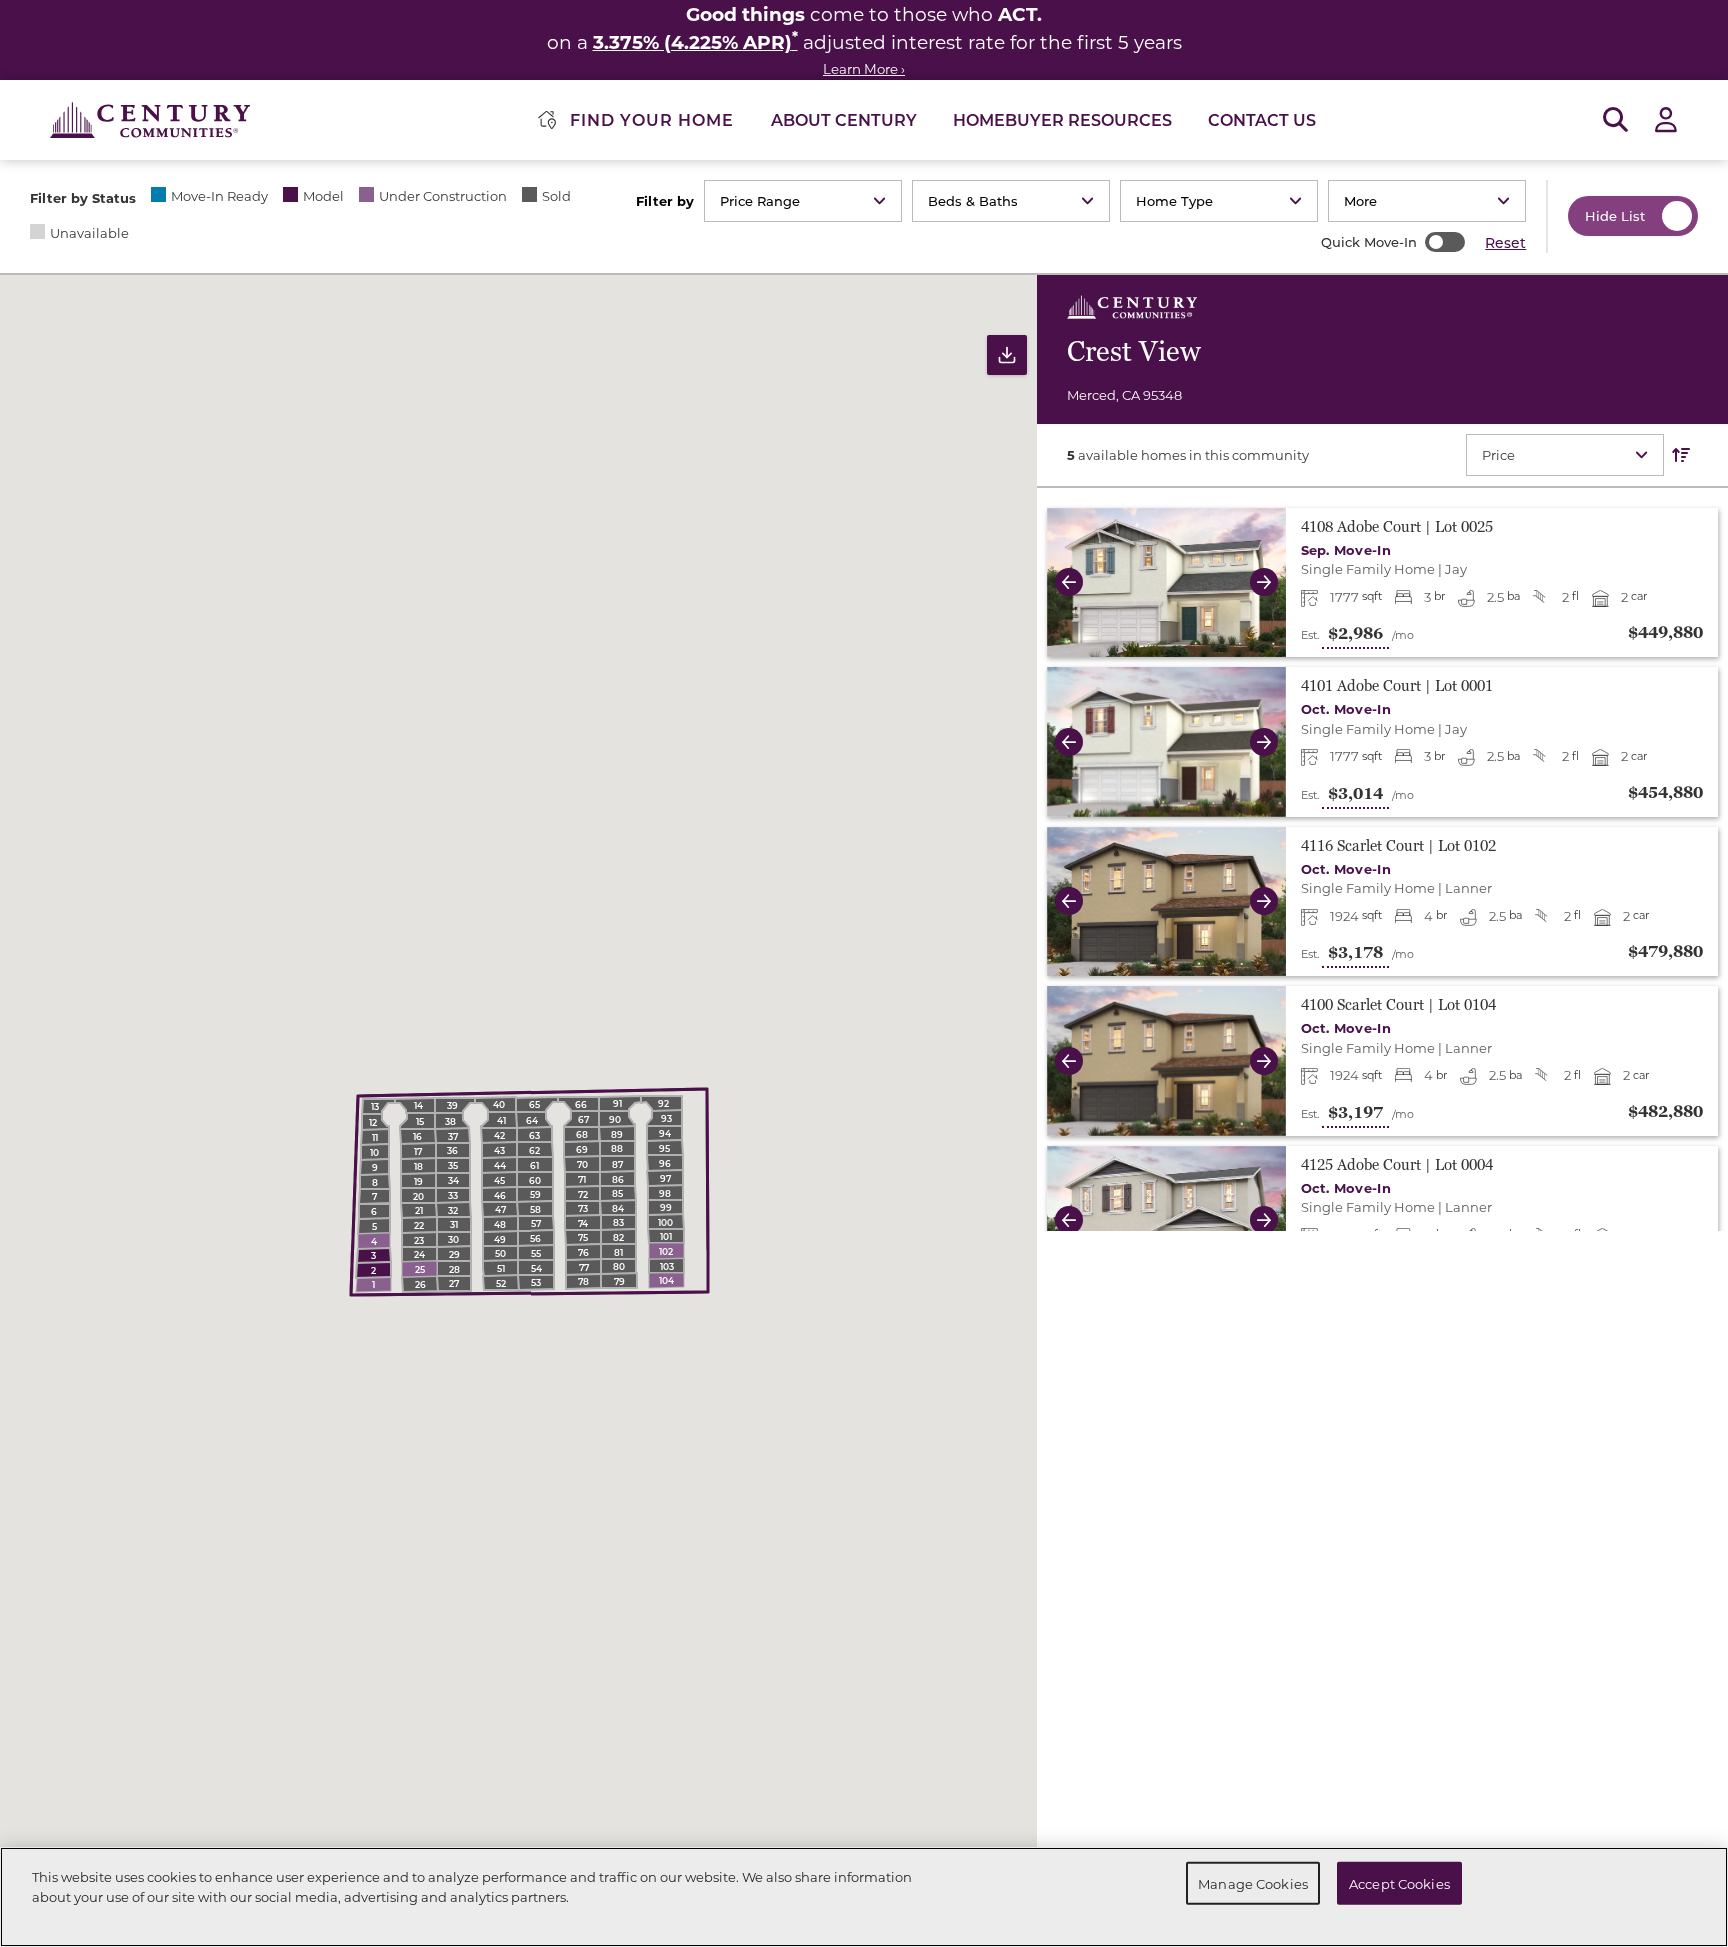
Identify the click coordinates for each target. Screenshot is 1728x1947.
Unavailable (89, 232)
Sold (556, 195)
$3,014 (1355, 794)
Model (323, 195)
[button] (1064, 583)
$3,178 (1355, 953)
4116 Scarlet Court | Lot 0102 (1398, 846)
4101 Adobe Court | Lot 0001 (1397, 686)
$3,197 (1355, 1113)
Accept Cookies (1399, 1882)
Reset (1505, 242)
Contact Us (1262, 119)
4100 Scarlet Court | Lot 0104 (1398, 1005)
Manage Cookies (1253, 1882)
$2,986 (1355, 634)
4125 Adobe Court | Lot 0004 (1397, 1165)
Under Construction (443, 195)
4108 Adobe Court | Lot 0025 (1397, 527)
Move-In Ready (219, 195)
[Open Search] (1615, 120)
